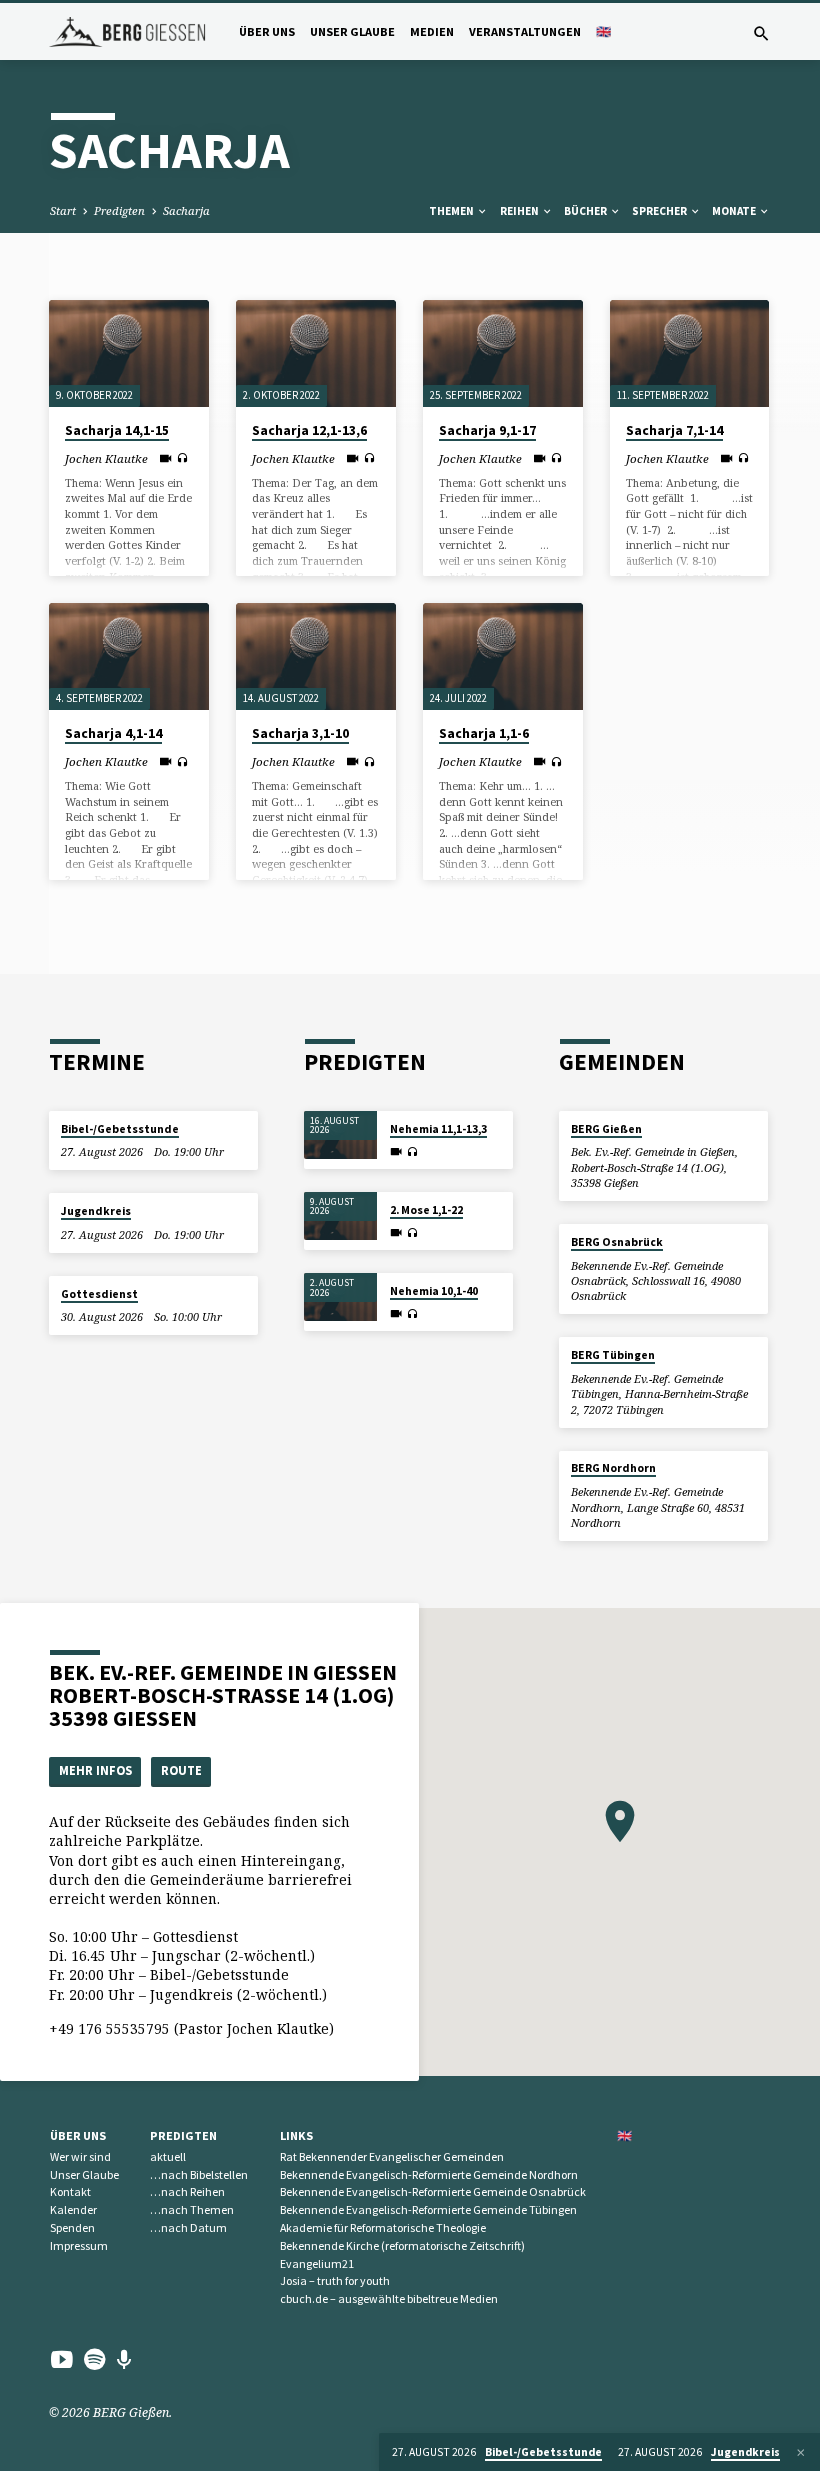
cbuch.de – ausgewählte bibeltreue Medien (389, 2298)
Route (181, 1770)
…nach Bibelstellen (199, 2174)
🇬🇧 (603, 31)
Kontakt (70, 2191)
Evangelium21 (317, 2263)
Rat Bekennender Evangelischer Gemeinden (392, 2156)
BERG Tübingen (613, 1355)
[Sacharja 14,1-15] (129, 353)
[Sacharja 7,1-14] (690, 353)
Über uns (267, 31)
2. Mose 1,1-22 (426, 1210)
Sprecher (660, 211)
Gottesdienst (99, 1294)
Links (296, 2135)
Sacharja (186, 210)
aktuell (168, 2156)
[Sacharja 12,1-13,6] (316, 353)
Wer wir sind (80, 2156)
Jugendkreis (96, 1211)
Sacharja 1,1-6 (484, 733)
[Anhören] (182, 458)
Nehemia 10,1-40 (434, 1291)
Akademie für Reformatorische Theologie (383, 2227)
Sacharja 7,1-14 (674, 430)
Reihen (520, 211)
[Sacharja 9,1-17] (503, 353)
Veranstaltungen (525, 31)
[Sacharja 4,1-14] (129, 656)
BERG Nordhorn (613, 1468)
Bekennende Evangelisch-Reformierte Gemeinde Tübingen (428, 2209)
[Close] (801, 2452)
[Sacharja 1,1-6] (503, 656)
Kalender (73, 2209)
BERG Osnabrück (617, 1242)
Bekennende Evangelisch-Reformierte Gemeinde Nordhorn (429, 2174)
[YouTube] (62, 2359)
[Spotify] (95, 2359)
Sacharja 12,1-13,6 (309, 430)
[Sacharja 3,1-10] (316, 656)
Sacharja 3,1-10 (300, 733)
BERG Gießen (606, 1129)
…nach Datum (188, 2227)
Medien (432, 31)
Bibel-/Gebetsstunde (120, 1129)
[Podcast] (124, 2359)
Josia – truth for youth (335, 2280)
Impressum (79, 2245)
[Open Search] (761, 33)
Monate (735, 211)
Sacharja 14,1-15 (117, 430)
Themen (452, 211)
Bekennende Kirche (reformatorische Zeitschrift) (402, 2245)
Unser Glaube (352, 31)
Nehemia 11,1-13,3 (438, 1129)
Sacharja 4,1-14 (113, 733)
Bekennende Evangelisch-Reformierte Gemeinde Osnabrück (433, 2191)
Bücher (586, 211)
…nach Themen (192, 2209)
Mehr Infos (95, 1770)
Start (63, 210)
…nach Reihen (187, 2191)
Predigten (119, 210)
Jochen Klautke (106, 458)
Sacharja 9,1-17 (487, 430)
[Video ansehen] (165, 458)
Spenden (72, 2227)
